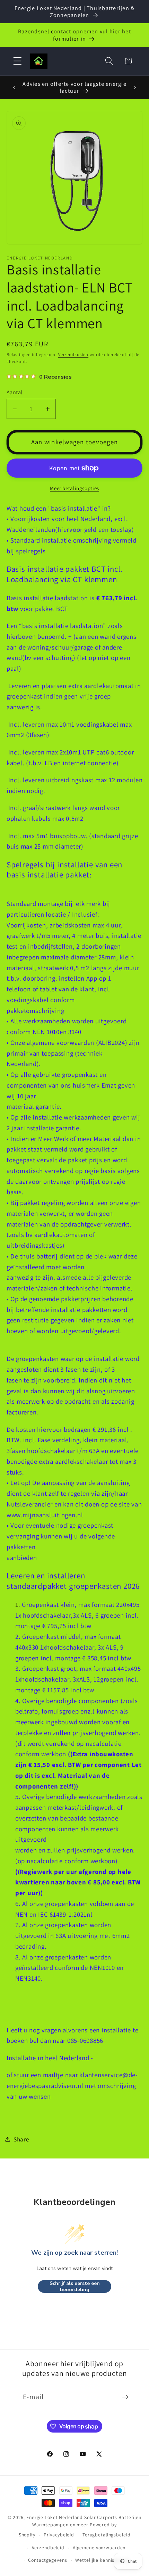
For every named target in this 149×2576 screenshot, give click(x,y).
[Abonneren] (125, 2397)
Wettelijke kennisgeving (102, 2560)
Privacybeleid (59, 2535)
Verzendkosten (73, 354)
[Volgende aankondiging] (135, 87)
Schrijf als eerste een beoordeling (75, 2286)
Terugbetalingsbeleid (107, 2535)
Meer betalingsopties (74, 488)
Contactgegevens (47, 2560)
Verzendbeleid (48, 2548)
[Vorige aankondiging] (14, 87)
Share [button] (21, 2139)
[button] (17, 61)
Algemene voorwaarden (99, 2548)
